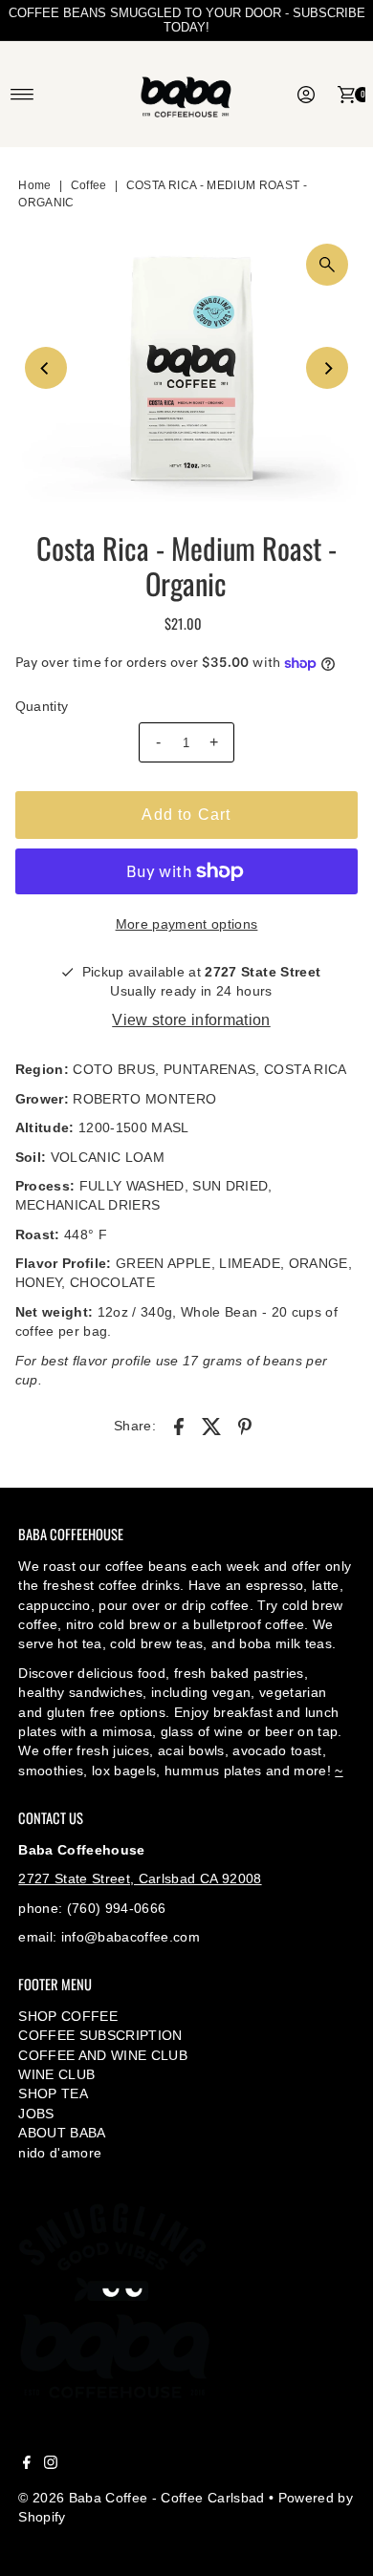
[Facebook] (27, 2465)
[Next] (327, 368)
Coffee (89, 185)
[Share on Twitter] (212, 1426)
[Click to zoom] (327, 265)
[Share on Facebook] (179, 1426)
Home (34, 185)
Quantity (42, 707)
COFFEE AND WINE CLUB (103, 2056)
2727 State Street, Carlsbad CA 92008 (140, 1879)
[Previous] (46, 368)
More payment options (187, 924)
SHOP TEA (53, 2094)
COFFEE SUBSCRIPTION (100, 2036)
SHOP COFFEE (68, 2017)
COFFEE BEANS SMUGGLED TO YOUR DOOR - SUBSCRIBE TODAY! (187, 20)
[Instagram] (51, 2465)
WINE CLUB (56, 2075)
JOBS (36, 2114)
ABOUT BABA (62, 2133)
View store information (191, 1020)
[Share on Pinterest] (245, 1426)
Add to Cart (186, 815)
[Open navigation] (22, 95)
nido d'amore (60, 2153)
